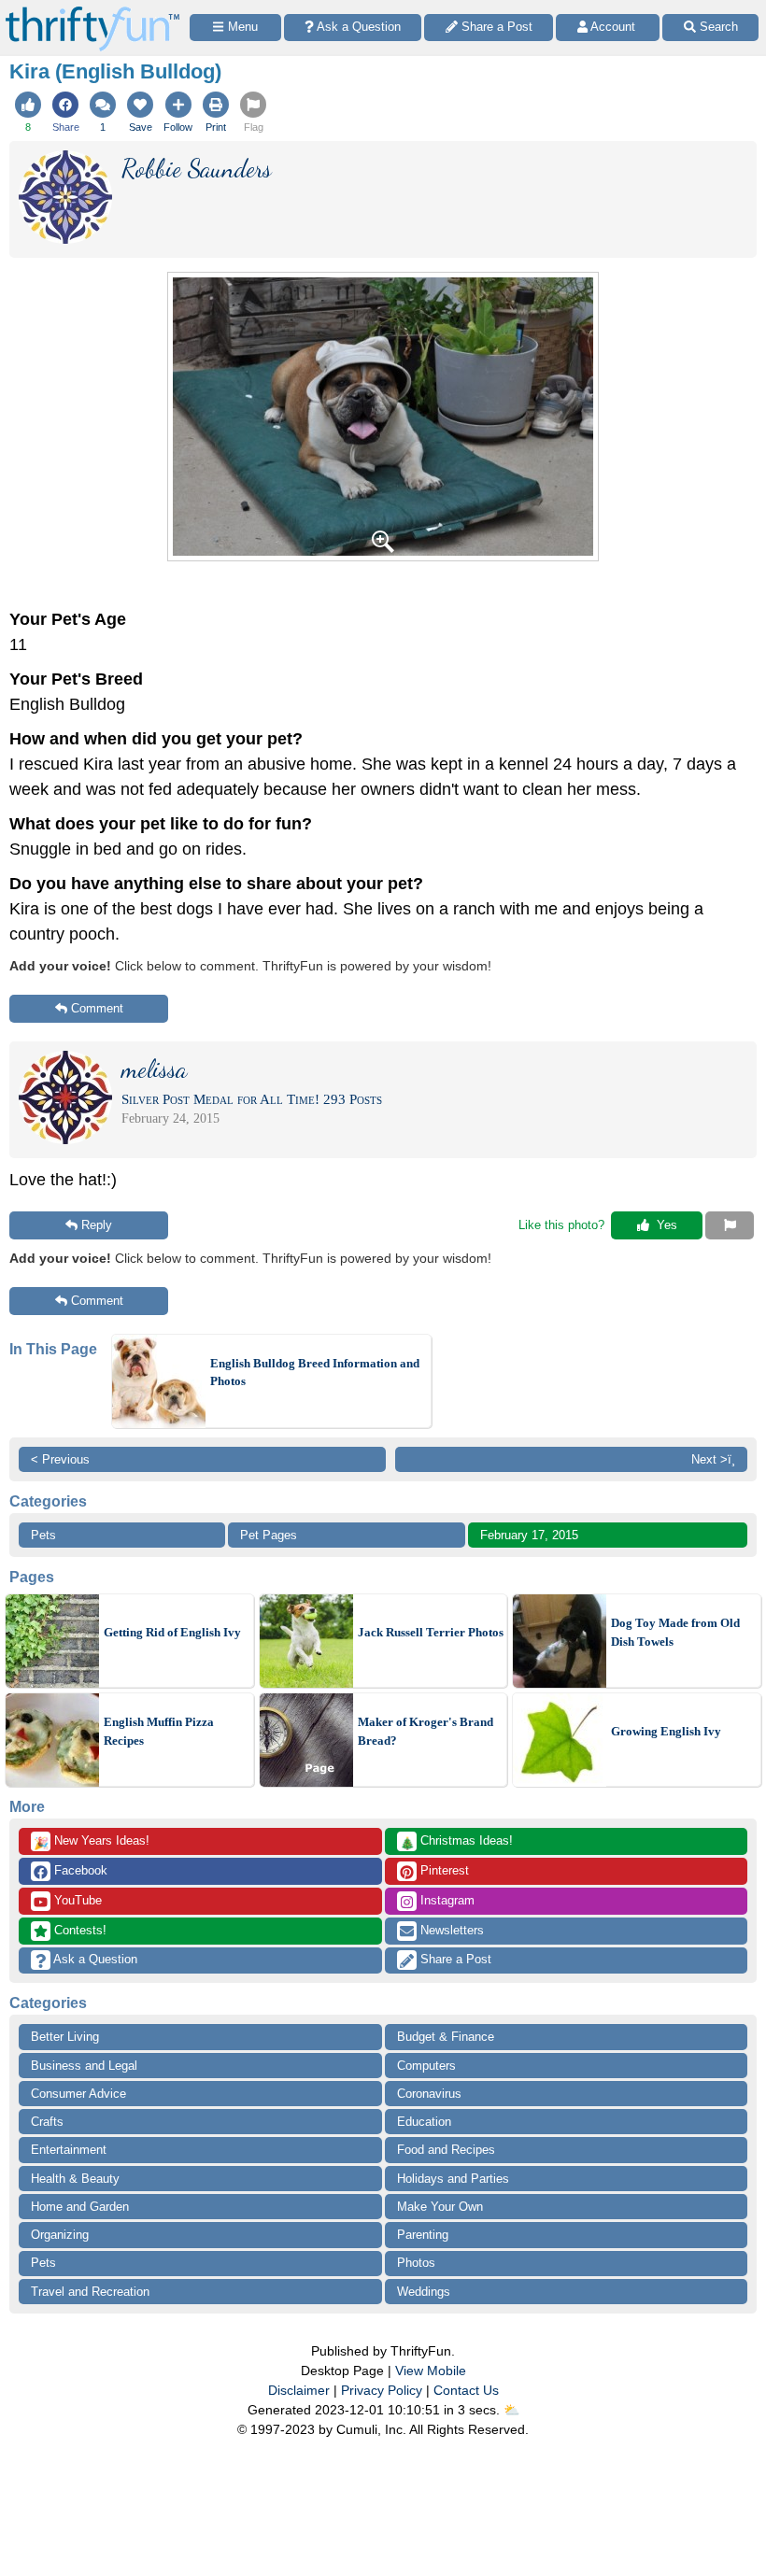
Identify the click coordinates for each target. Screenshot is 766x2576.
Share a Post (454, 1959)
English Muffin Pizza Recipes (159, 1731)
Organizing (60, 2235)
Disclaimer (299, 2390)
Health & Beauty (75, 2179)
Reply (97, 1225)
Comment (97, 1008)
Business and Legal (84, 2066)
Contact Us (466, 2390)
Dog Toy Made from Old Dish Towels (675, 1632)
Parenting (423, 2235)
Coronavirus (429, 2094)
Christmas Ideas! (456, 1842)
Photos (416, 2263)
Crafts (47, 2122)
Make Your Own (440, 2207)
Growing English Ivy (666, 1731)
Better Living (65, 2037)
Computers (426, 2066)
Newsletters (450, 1930)
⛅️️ (511, 2410)
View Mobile (431, 2371)
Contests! (78, 1930)
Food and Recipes (446, 2150)
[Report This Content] (730, 1225)
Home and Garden (80, 2207)
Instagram (446, 1900)
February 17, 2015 (529, 1535)
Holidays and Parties (453, 2179)
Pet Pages (269, 1535)
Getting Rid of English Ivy (172, 1632)
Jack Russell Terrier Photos (431, 1632)
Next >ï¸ (713, 1459)
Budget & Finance (446, 2037)
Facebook (79, 1870)
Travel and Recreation (90, 2292)
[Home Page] (92, 11)
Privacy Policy (382, 2390)
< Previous (60, 1459)
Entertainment (69, 2150)
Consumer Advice (78, 2094)
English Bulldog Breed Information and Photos (315, 1373)
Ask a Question (94, 1959)
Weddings (424, 2292)
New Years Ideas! (92, 1842)
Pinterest (443, 1870)
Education (424, 2122)
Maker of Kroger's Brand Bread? (426, 1731)
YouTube (76, 1900)
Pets (43, 1535)
